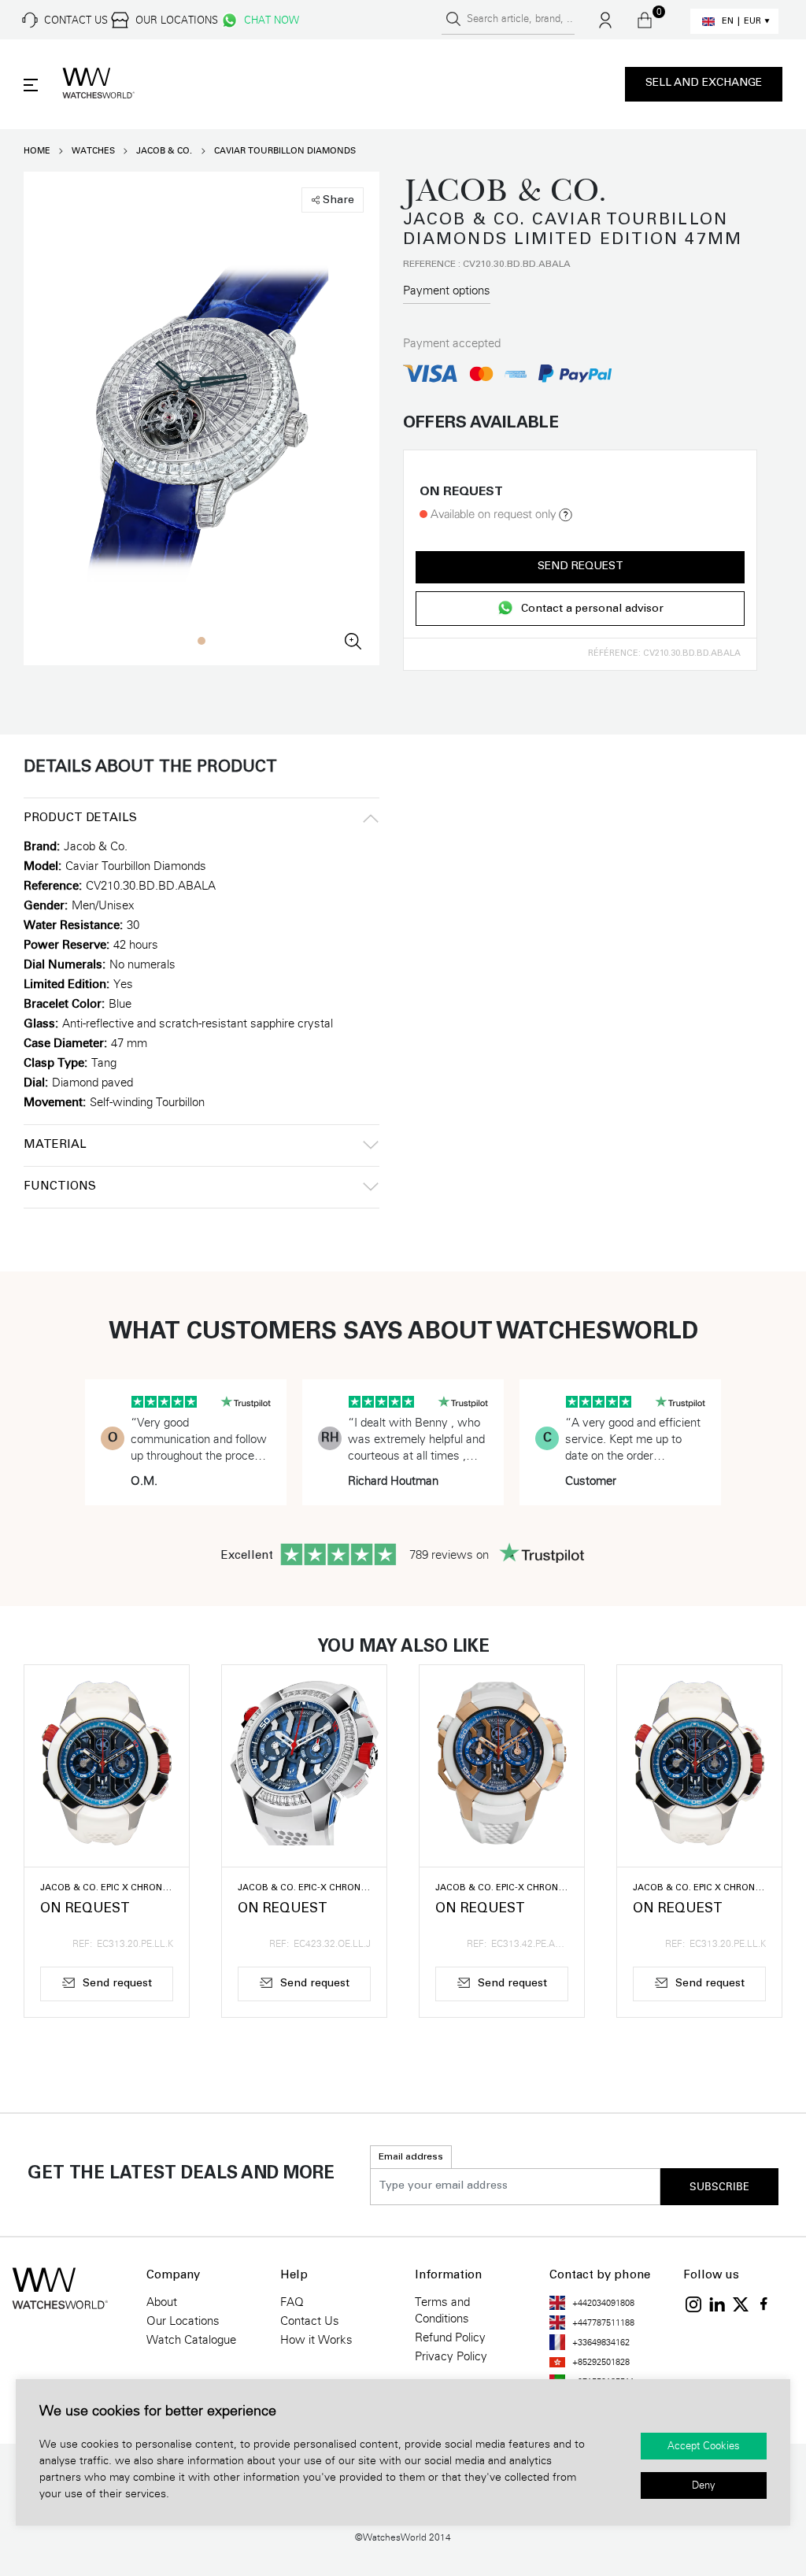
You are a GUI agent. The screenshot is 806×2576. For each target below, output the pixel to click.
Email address (411, 2157)
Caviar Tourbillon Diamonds (285, 151)
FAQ (292, 2302)
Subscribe (719, 2187)
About (162, 2302)
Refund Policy (450, 2337)
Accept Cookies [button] (704, 2446)
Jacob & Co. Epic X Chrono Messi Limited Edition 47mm (107, 1888)
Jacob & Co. (164, 151)
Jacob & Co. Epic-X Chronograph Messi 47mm (502, 1888)
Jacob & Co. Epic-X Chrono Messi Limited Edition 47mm (304, 1888)
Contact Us (310, 2321)
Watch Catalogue (191, 2340)
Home (37, 151)
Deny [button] (704, 2485)
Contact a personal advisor (592, 610)
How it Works (316, 2340)
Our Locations (183, 2321)
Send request (580, 567)
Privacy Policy (451, 2356)
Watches (93, 151)
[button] (201, 641)
